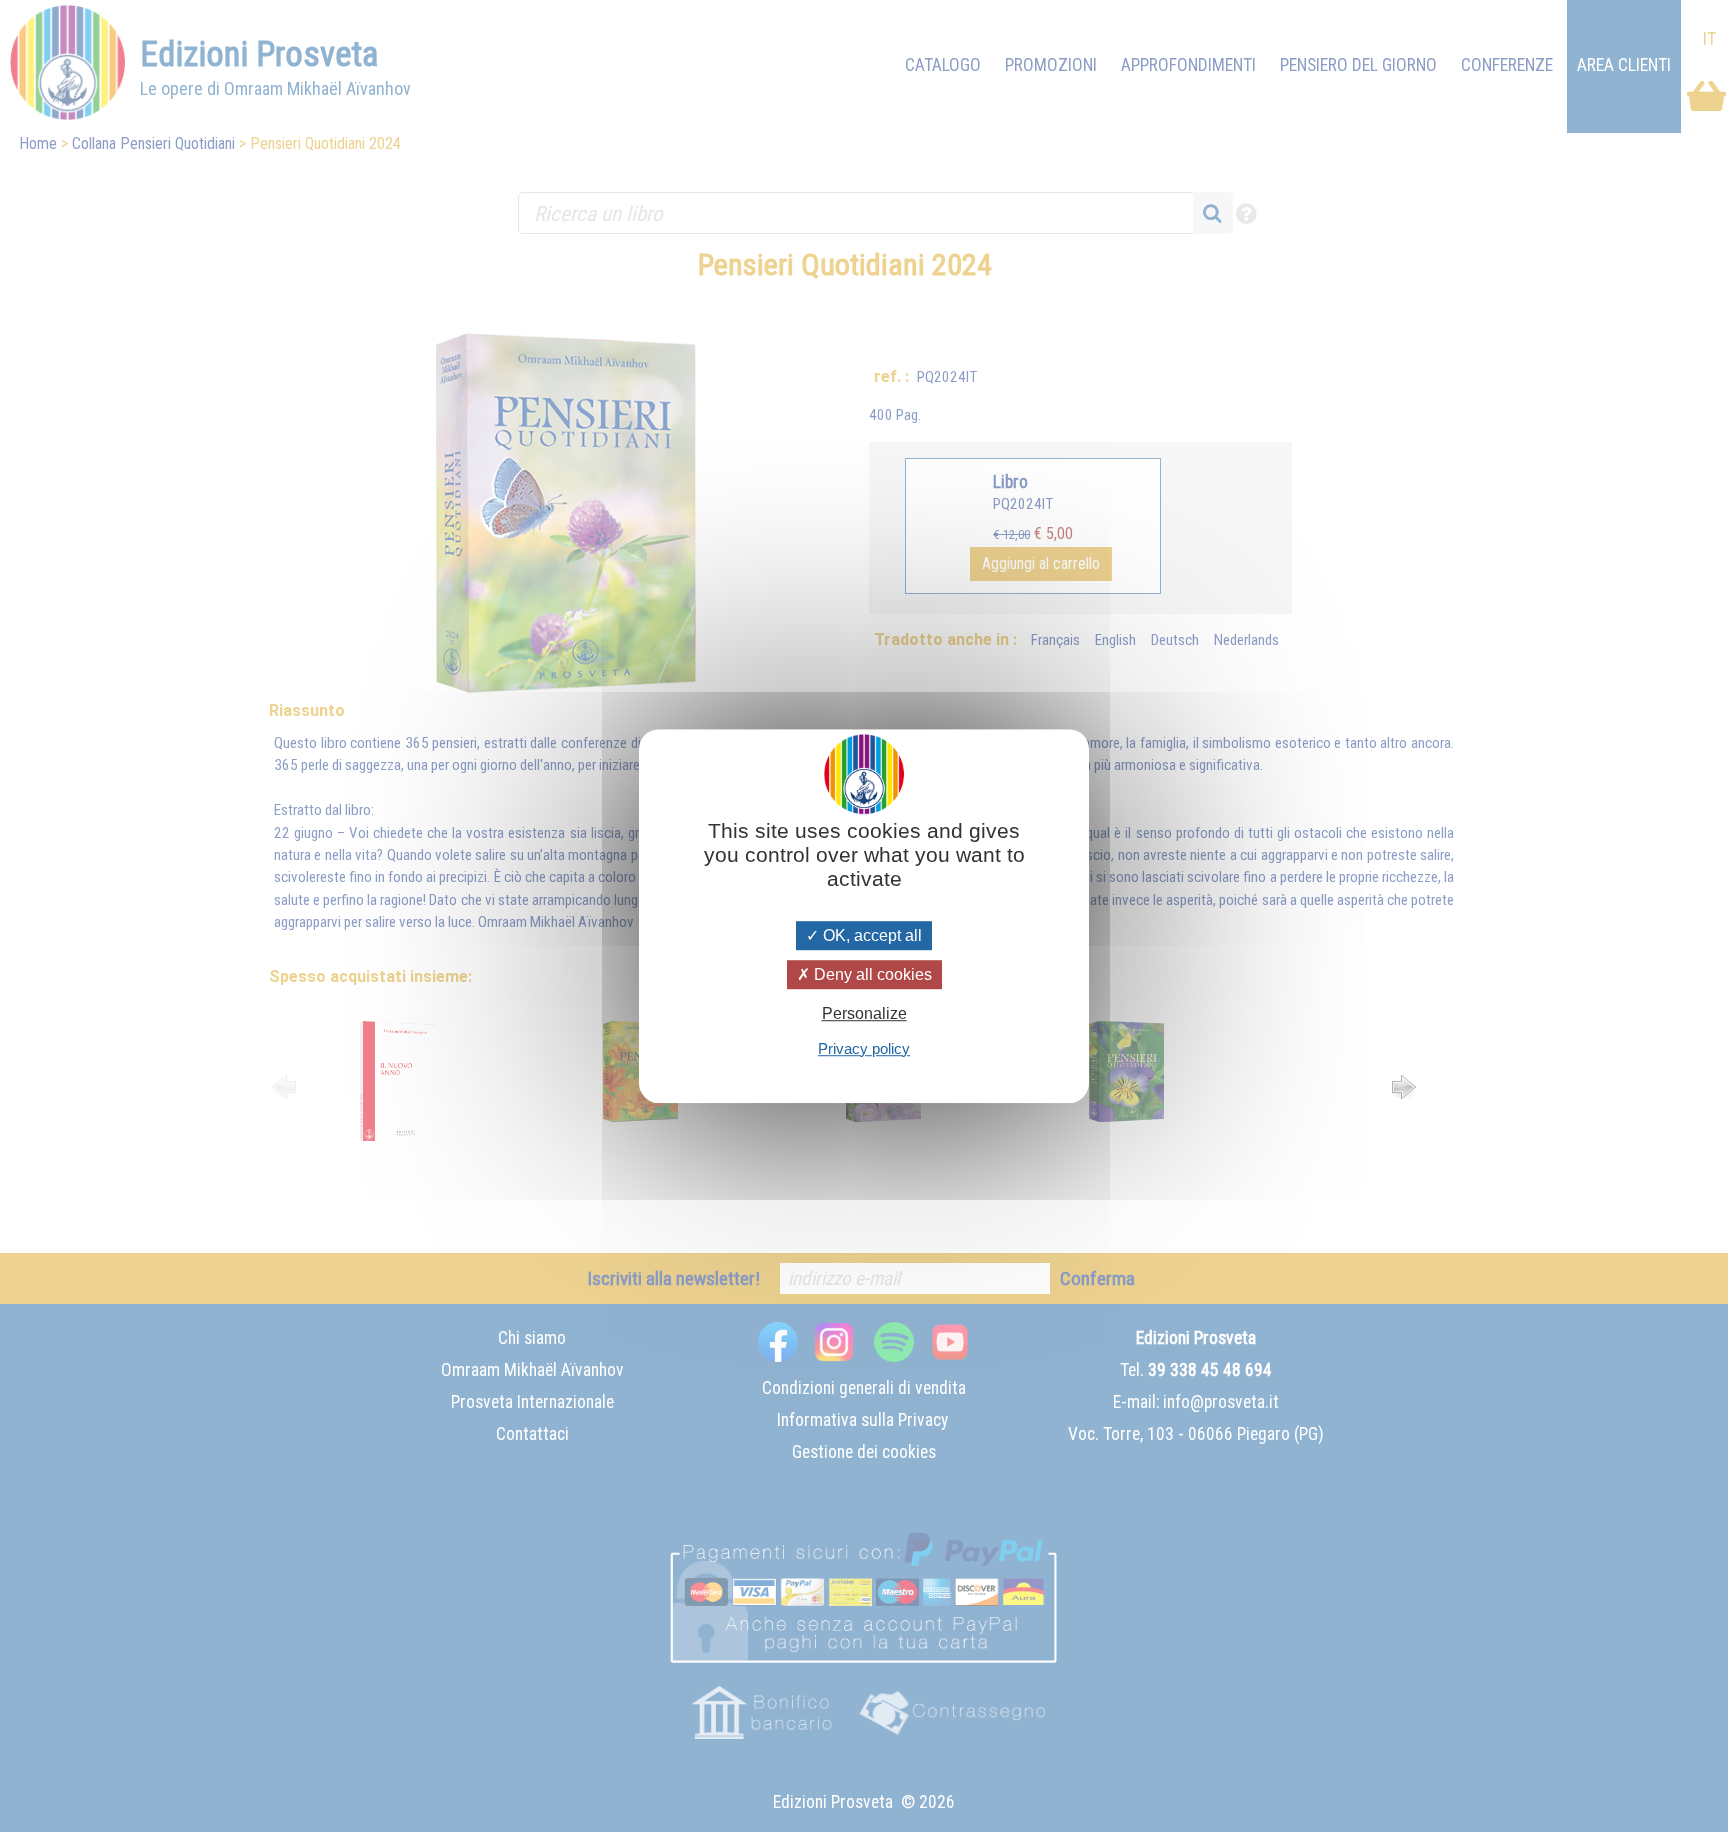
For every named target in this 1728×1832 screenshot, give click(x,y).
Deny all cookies (871, 974)
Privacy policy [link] (864, 1048)
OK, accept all (870, 935)
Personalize (864, 1014)
